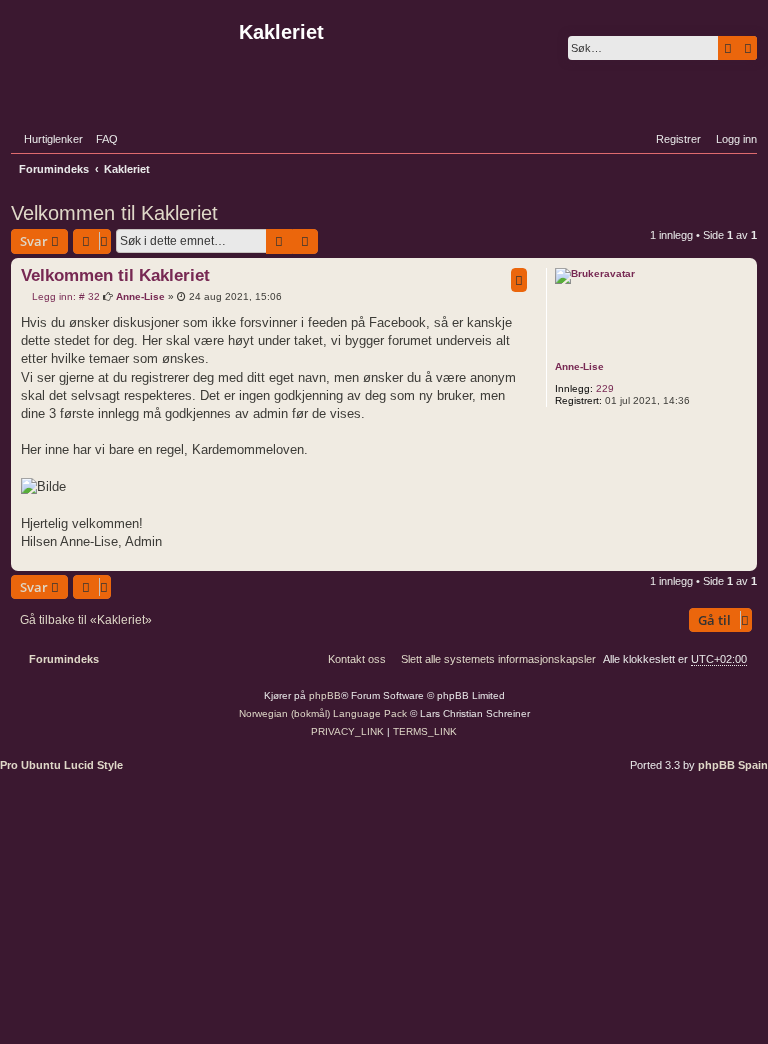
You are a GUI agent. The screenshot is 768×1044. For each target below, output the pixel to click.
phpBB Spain (733, 765)
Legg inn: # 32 (64, 297)
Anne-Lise (579, 366)
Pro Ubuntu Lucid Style (61, 765)
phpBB (325, 695)
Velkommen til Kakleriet (114, 213)
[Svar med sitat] (519, 280)
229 (605, 388)
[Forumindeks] (122, 54)
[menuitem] (103, 139)
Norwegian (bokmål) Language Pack (323, 713)
